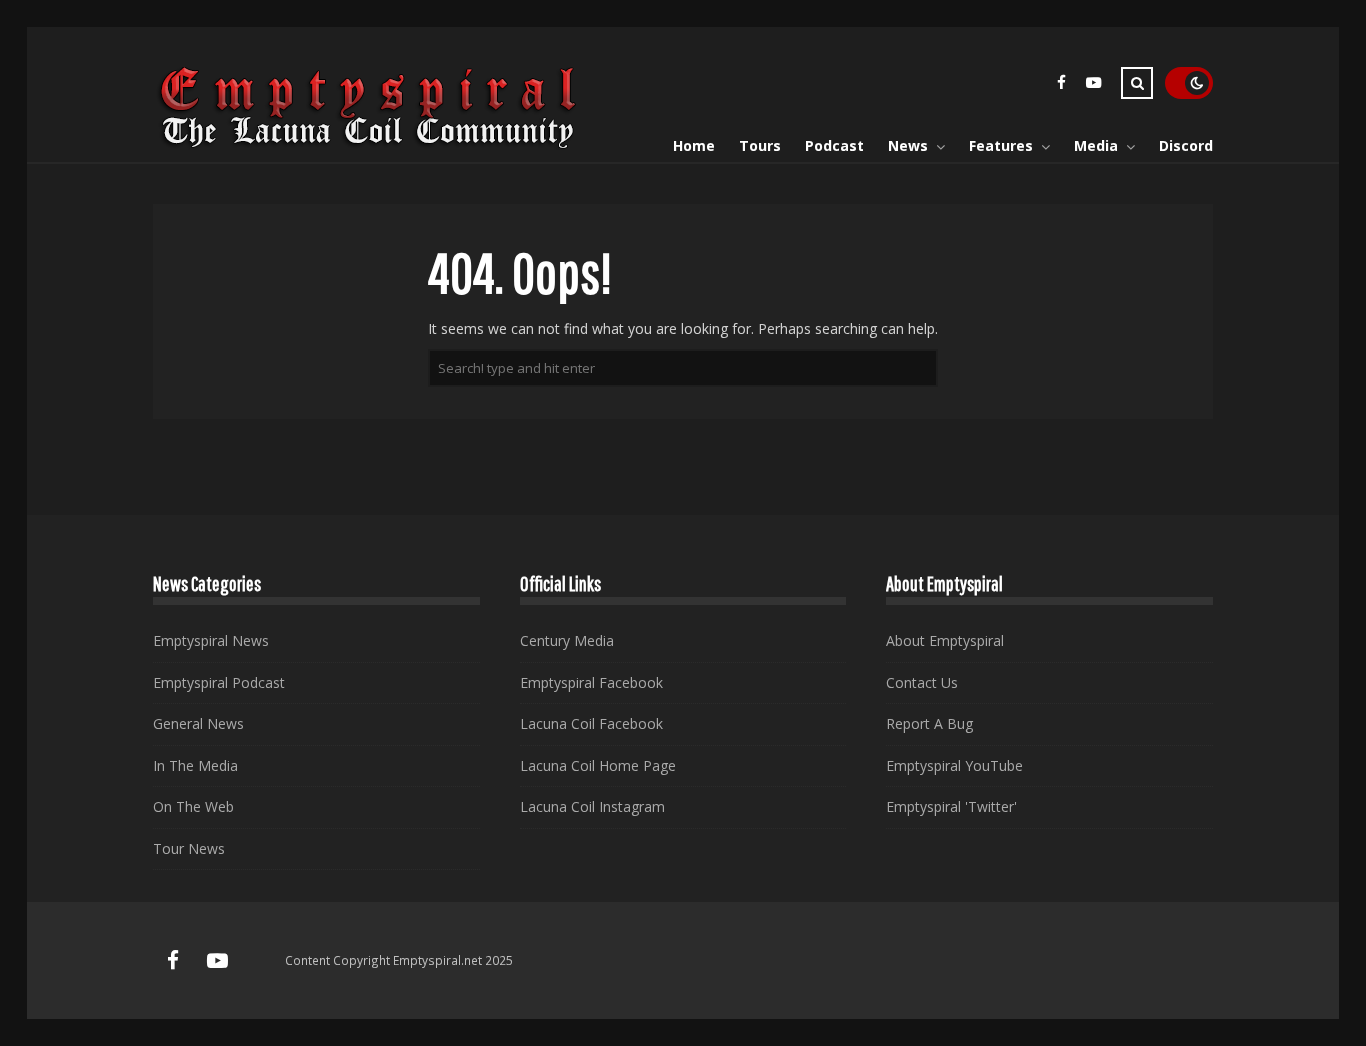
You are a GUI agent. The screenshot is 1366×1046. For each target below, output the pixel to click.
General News (198, 723)
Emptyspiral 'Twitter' (951, 806)
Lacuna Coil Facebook (591, 723)
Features (1001, 145)
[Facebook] (1061, 85)
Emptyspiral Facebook (591, 682)
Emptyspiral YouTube (954, 765)
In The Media (195, 765)
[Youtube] (1093, 85)
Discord (1186, 145)
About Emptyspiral (945, 640)
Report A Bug (929, 723)
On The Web (193, 806)
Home (694, 145)
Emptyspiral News (211, 640)
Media (1096, 145)
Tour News (189, 848)
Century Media (567, 640)
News (908, 145)
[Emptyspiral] (369, 144)
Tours (760, 145)
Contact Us (922, 682)
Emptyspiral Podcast (219, 682)
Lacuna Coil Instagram (592, 806)
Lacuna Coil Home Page (598, 765)
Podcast (834, 145)
